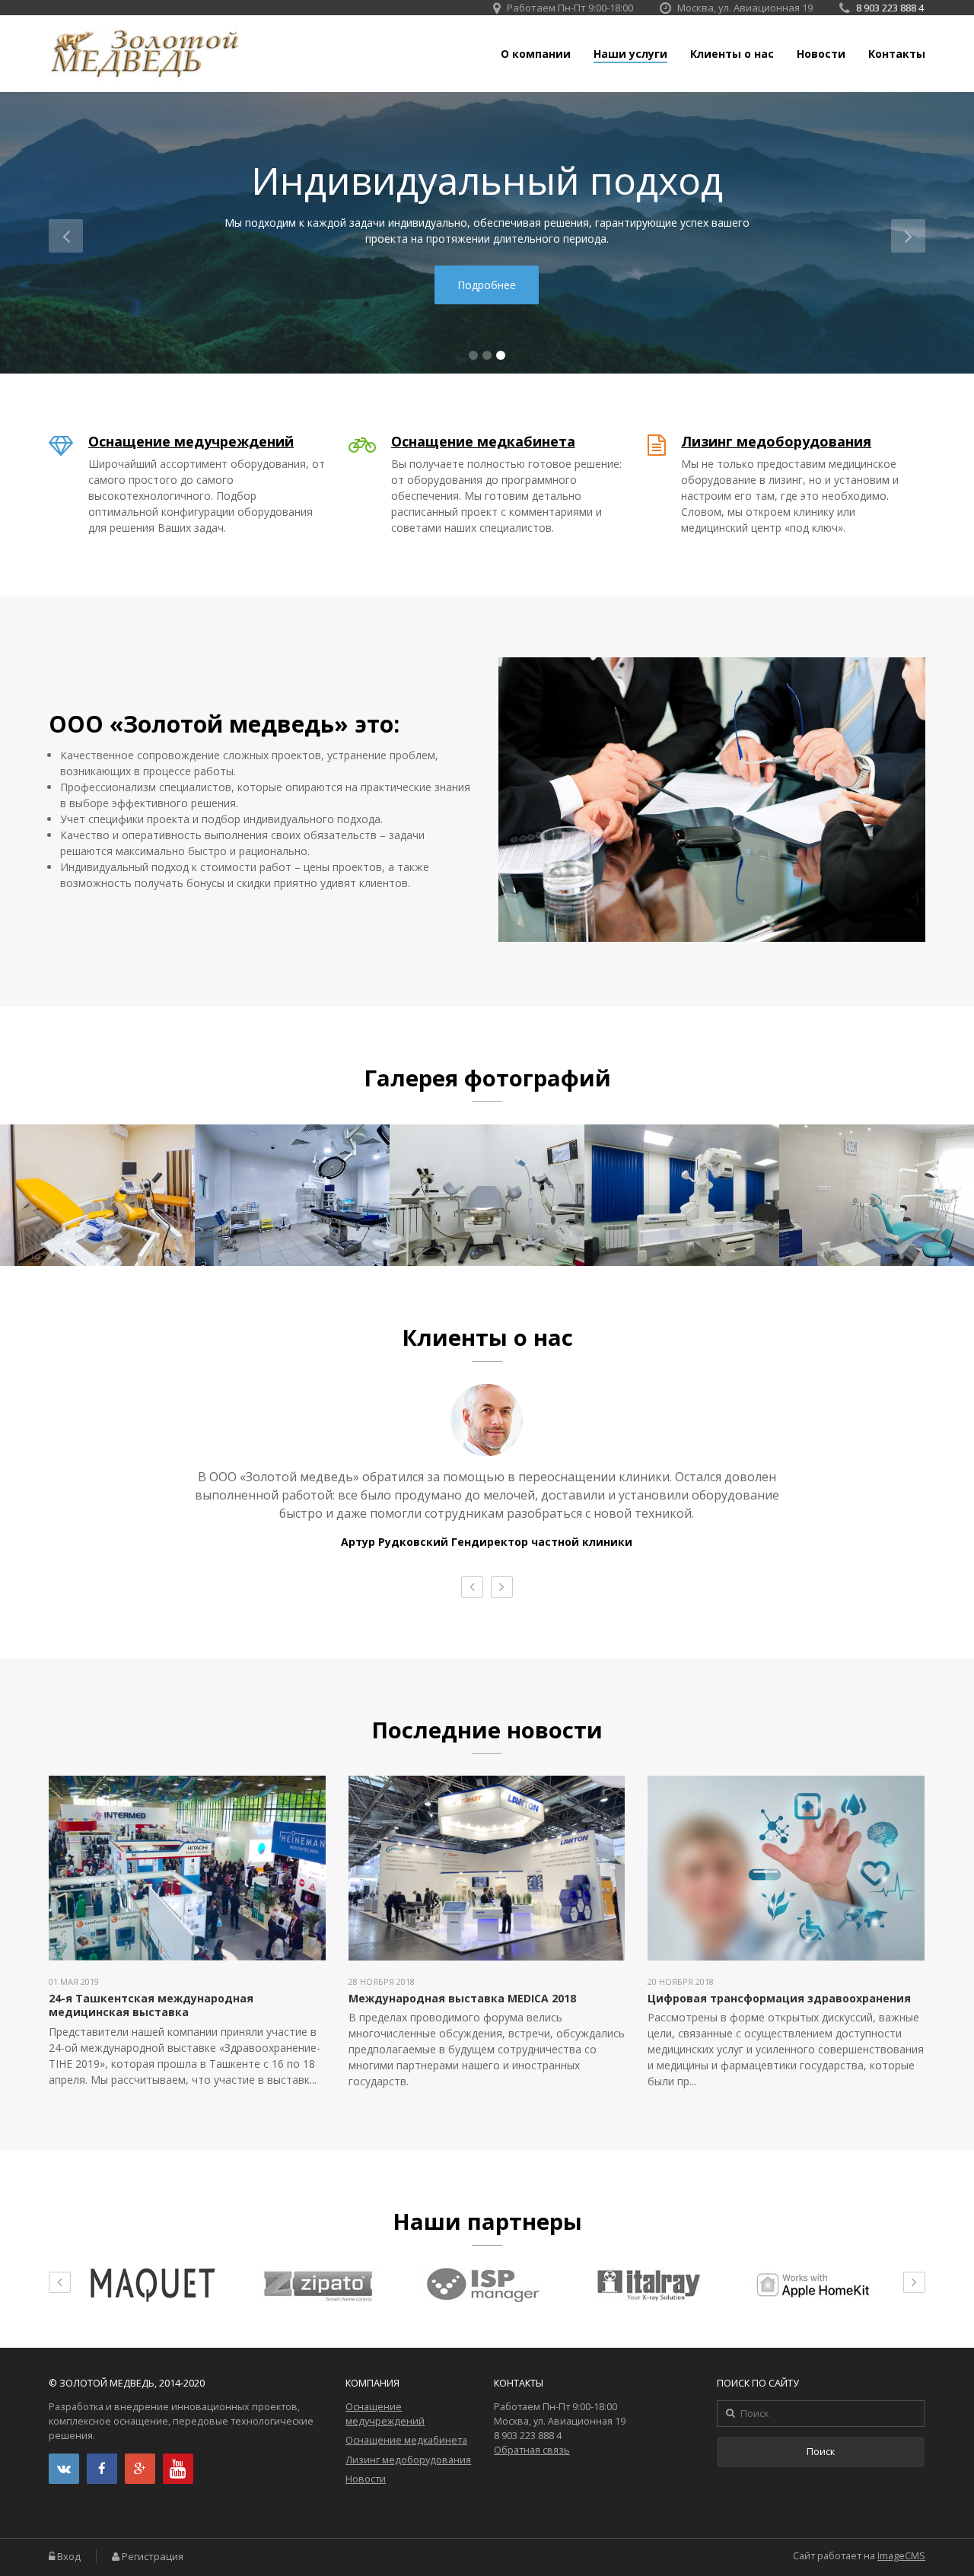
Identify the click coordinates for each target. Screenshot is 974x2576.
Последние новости (487, 1730)
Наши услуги (630, 54)
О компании (536, 54)
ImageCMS (901, 2556)
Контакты (897, 54)
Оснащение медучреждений (191, 441)
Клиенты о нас (732, 54)
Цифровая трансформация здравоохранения (779, 1998)
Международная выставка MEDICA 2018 (462, 1998)
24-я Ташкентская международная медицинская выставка (151, 2005)
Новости (821, 54)
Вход (69, 2557)
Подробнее (487, 285)
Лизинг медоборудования (776, 441)
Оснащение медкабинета (483, 441)
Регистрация (153, 2557)
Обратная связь (532, 2450)
